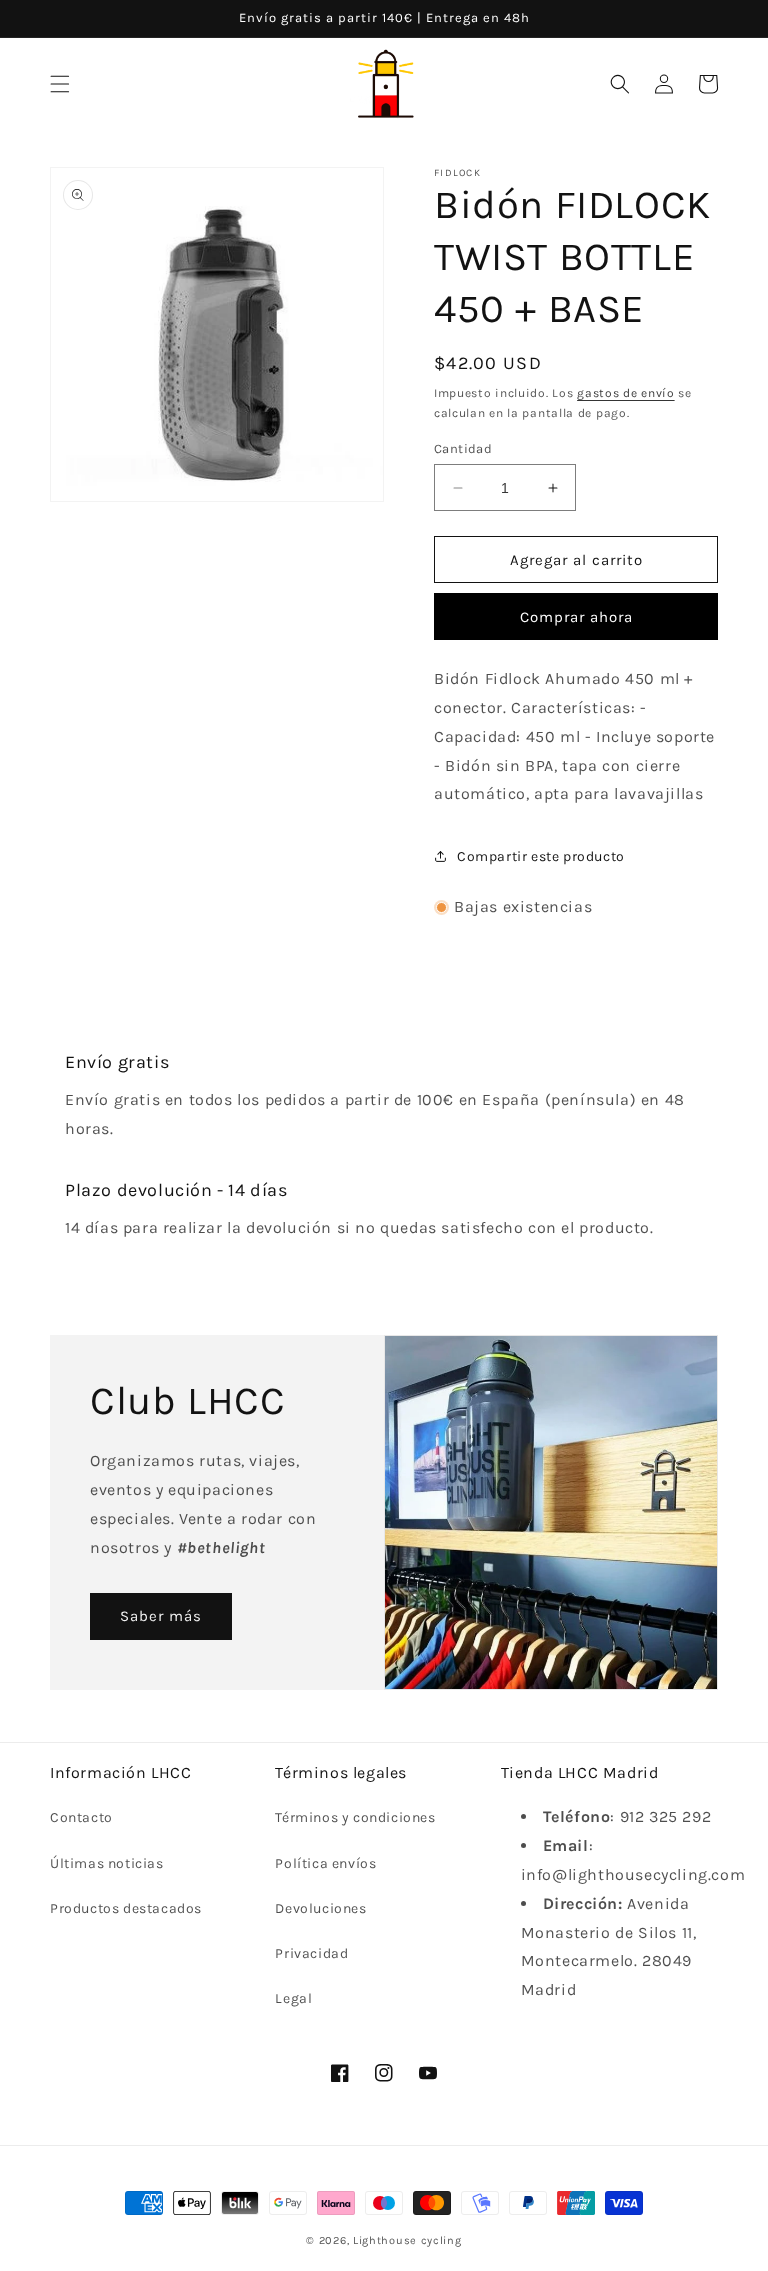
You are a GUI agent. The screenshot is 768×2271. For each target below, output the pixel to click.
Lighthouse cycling (407, 2240)
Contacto (81, 1817)
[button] (60, 84)
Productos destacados (126, 1908)
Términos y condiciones (355, 1817)
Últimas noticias (107, 1863)
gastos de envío (626, 393)
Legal (293, 1998)
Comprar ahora (576, 617)
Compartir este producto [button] (541, 856)
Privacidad (311, 1953)
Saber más (161, 1616)
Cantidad (463, 448)
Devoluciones (320, 1908)
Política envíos (325, 1863)
